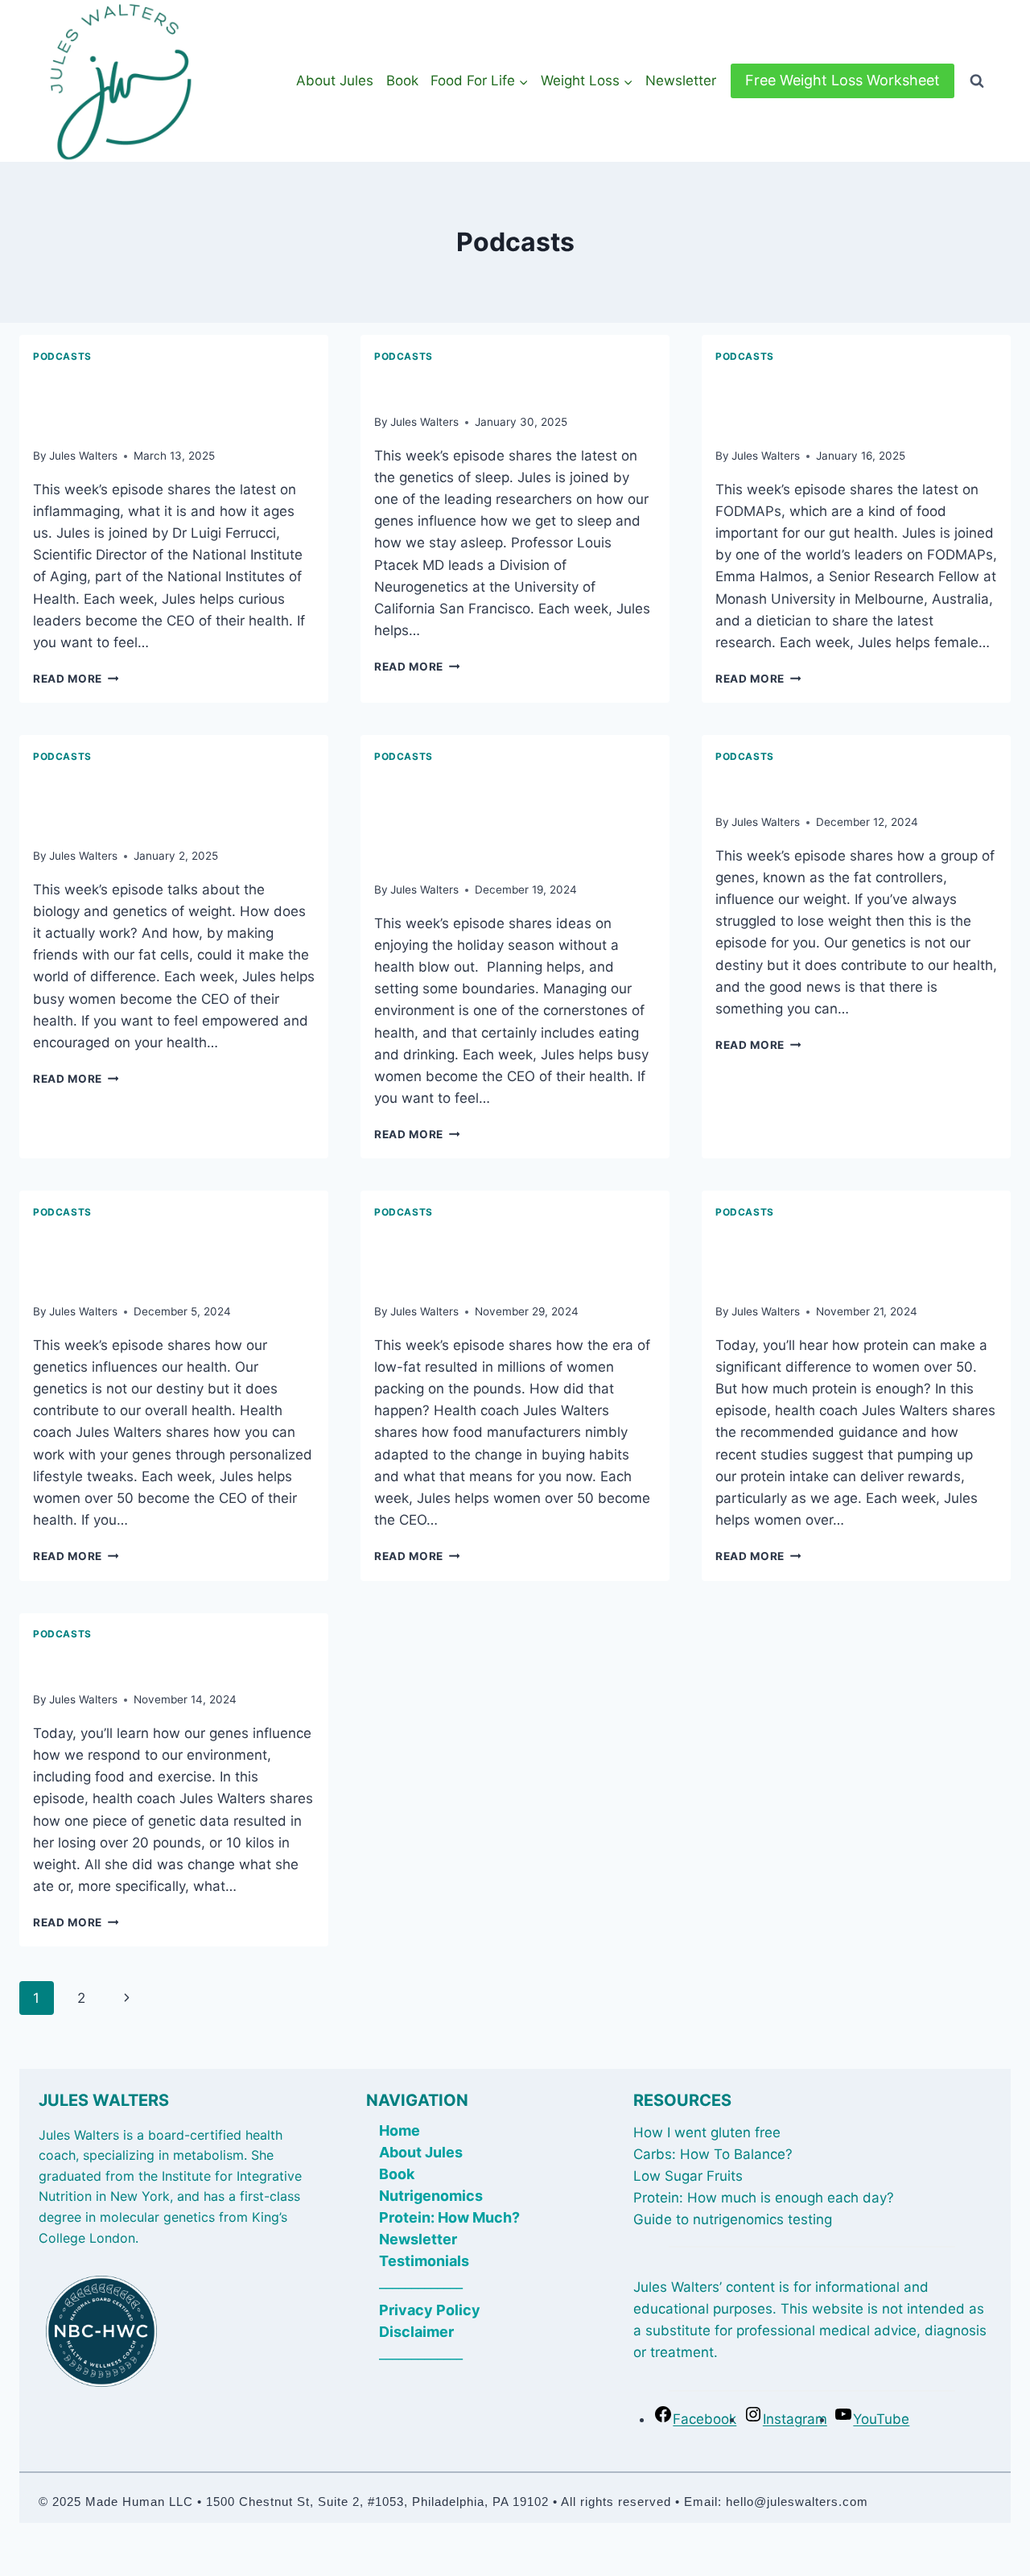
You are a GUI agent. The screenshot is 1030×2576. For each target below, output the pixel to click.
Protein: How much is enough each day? (764, 2198)
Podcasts (62, 356)
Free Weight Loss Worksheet (843, 80)
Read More (76, 679)
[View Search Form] (977, 81)
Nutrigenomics (431, 2196)
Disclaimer (416, 2332)
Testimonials (424, 2261)
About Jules (335, 80)
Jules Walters (83, 456)
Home (400, 2130)
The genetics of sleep (494, 386)
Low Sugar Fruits (688, 2176)
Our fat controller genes (846, 786)
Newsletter (681, 80)
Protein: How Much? (449, 2217)
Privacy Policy (430, 2310)
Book (402, 80)
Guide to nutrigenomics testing (733, 2219)
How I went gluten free (707, 2132)
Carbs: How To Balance (709, 2154)
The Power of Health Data (173, 1663)
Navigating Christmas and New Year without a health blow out (504, 819)
